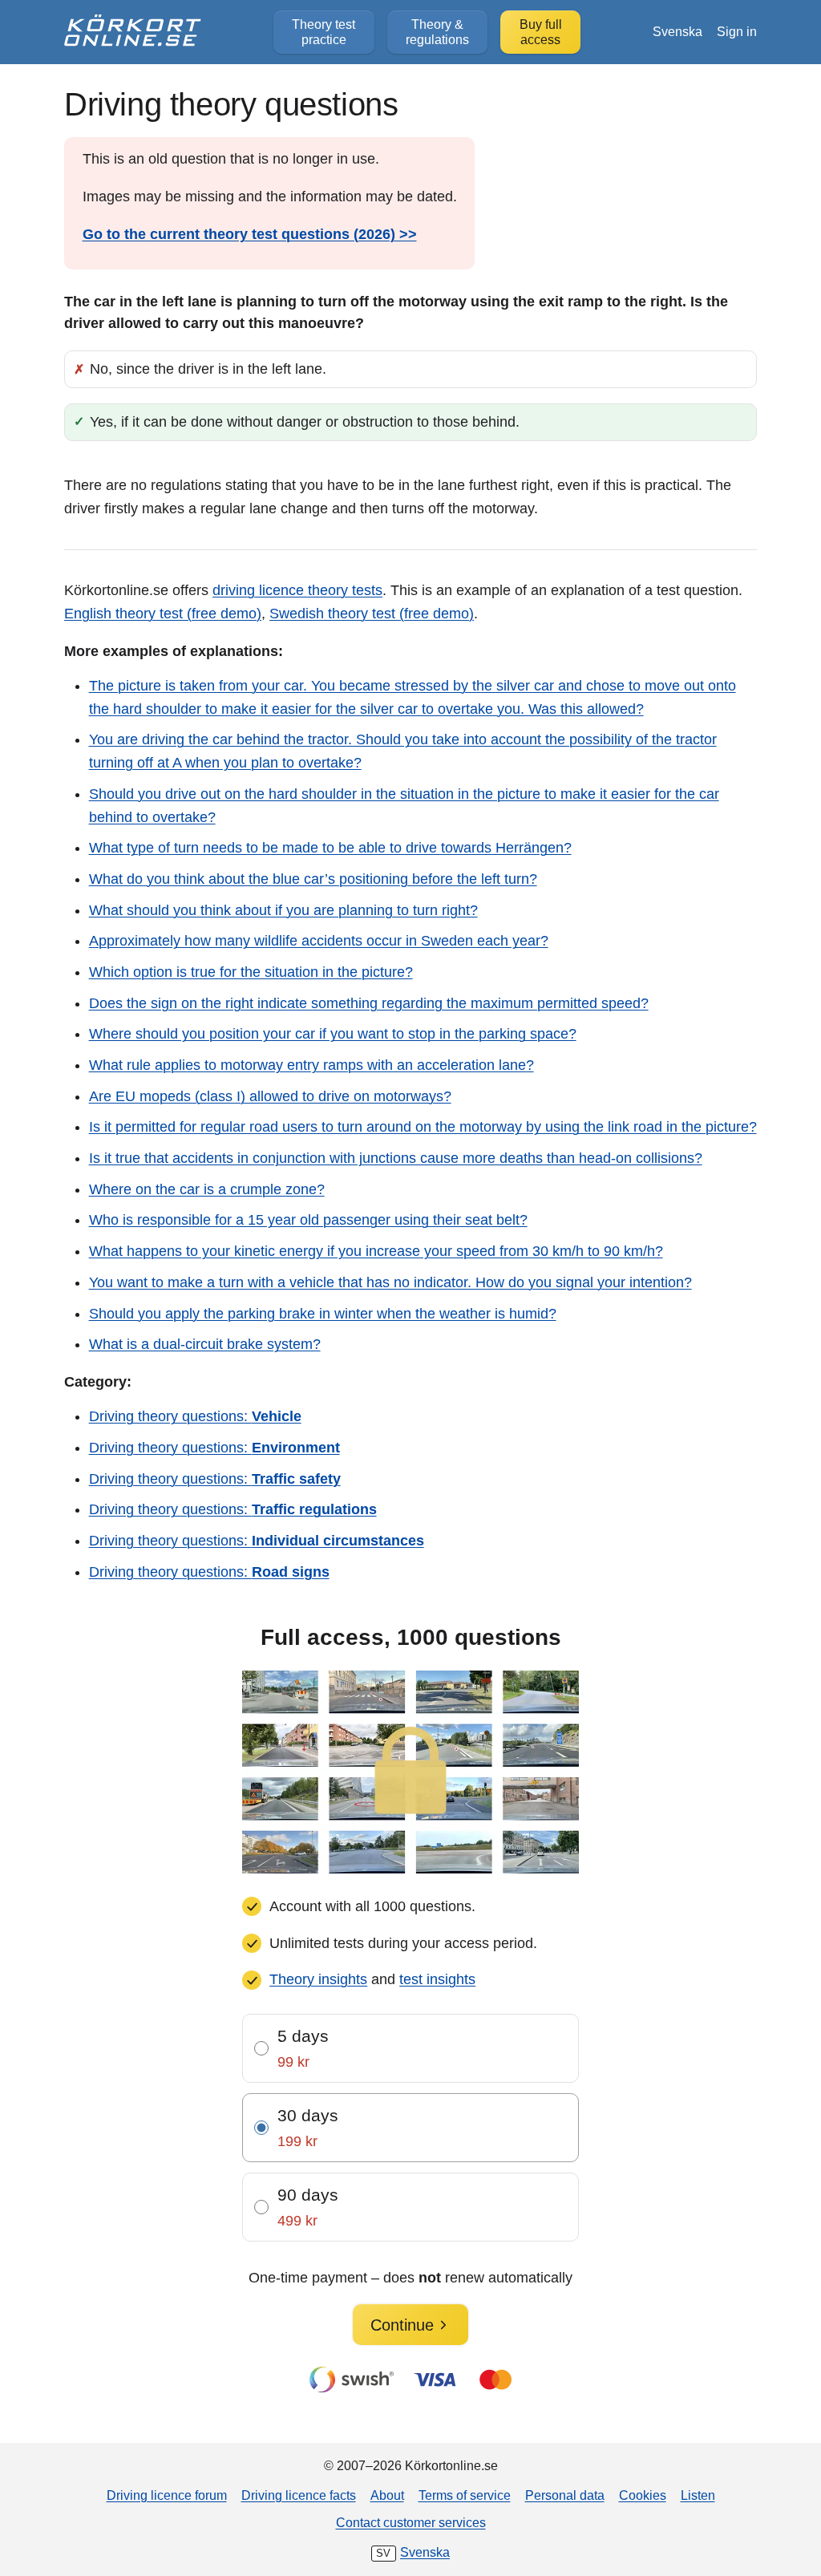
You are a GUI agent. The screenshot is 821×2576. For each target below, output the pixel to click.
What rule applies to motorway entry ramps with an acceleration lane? (311, 1065)
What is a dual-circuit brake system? (205, 1344)
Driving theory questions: (195, 1416)
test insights (437, 1979)
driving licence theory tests (297, 590)
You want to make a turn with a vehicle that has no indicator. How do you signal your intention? (390, 1282)
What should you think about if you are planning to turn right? (283, 910)
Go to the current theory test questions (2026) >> (250, 234)
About (387, 2495)
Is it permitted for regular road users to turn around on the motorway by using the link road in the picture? (423, 1127)
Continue (402, 2325)
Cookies (643, 2495)
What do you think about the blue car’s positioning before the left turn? (313, 879)
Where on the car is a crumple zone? (207, 1189)
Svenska (677, 31)
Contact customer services (411, 2522)
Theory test (324, 32)
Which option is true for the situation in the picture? (251, 972)
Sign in (737, 31)
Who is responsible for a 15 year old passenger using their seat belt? (308, 1220)
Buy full (541, 32)
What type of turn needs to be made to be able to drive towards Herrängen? (330, 848)
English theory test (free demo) (163, 614)
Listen (698, 2495)
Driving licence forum (167, 2495)
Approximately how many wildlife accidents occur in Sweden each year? (319, 941)
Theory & (437, 32)
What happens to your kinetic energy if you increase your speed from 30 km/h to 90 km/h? (376, 1251)
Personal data (565, 2495)
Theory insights (318, 1979)
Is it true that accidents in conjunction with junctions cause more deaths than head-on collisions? (396, 1158)
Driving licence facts (299, 2495)
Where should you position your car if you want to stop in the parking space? (333, 1034)
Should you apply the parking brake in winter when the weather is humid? (323, 1314)
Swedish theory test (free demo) (372, 614)
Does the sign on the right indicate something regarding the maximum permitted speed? (369, 1003)
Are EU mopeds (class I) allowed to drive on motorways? (270, 1096)
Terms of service (465, 2495)
